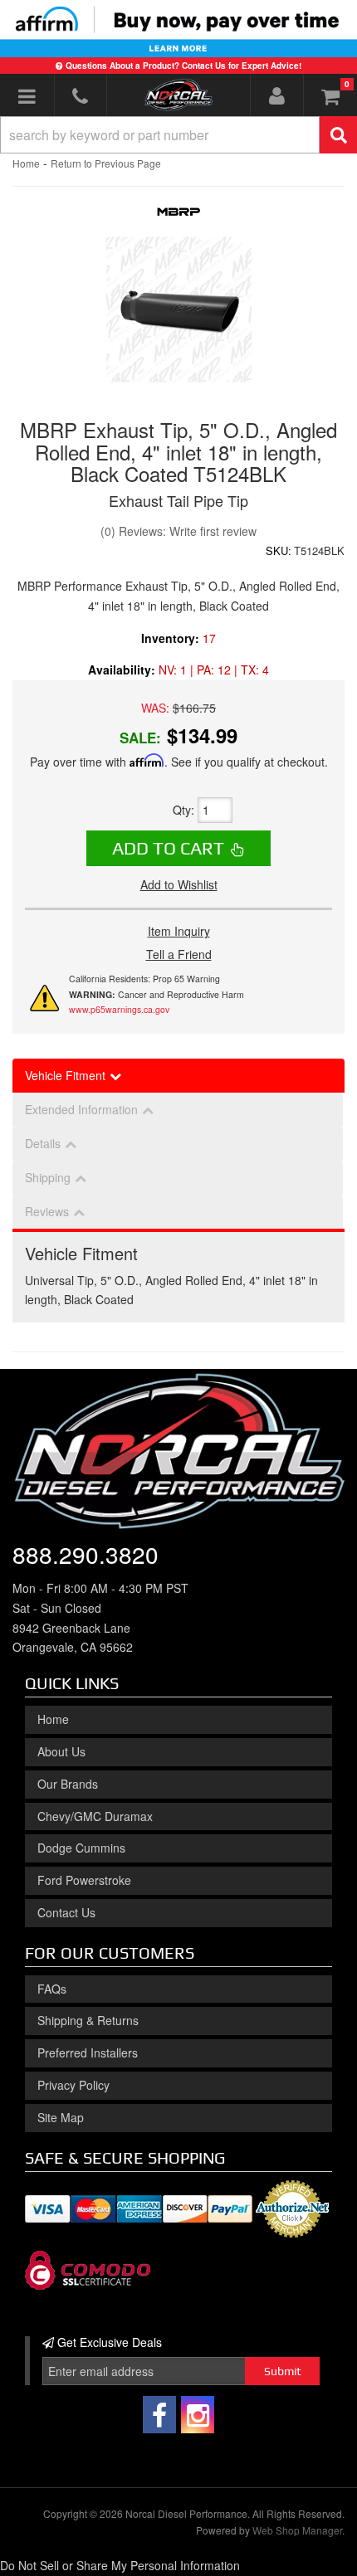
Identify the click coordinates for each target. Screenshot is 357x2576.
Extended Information (81, 1109)
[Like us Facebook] (159, 2415)
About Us (61, 1751)
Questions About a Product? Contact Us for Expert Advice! (183, 66)
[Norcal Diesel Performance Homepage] (178, 95)
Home (26, 163)
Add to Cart (168, 848)
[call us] (81, 95)
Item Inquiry (179, 931)
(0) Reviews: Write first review (178, 531)
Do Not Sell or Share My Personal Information (120, 2565)
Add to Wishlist (179, 884)
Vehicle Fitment (65, 1075)
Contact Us (66, 1912)
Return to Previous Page (106, 163)
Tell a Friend (179, 954)
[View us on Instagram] (198, 2415)
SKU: (279, 550)
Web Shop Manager (297, 2530)
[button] (178, 135)
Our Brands (68, 1784)
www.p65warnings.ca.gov (119, 1009)
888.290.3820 (86, 1554)
